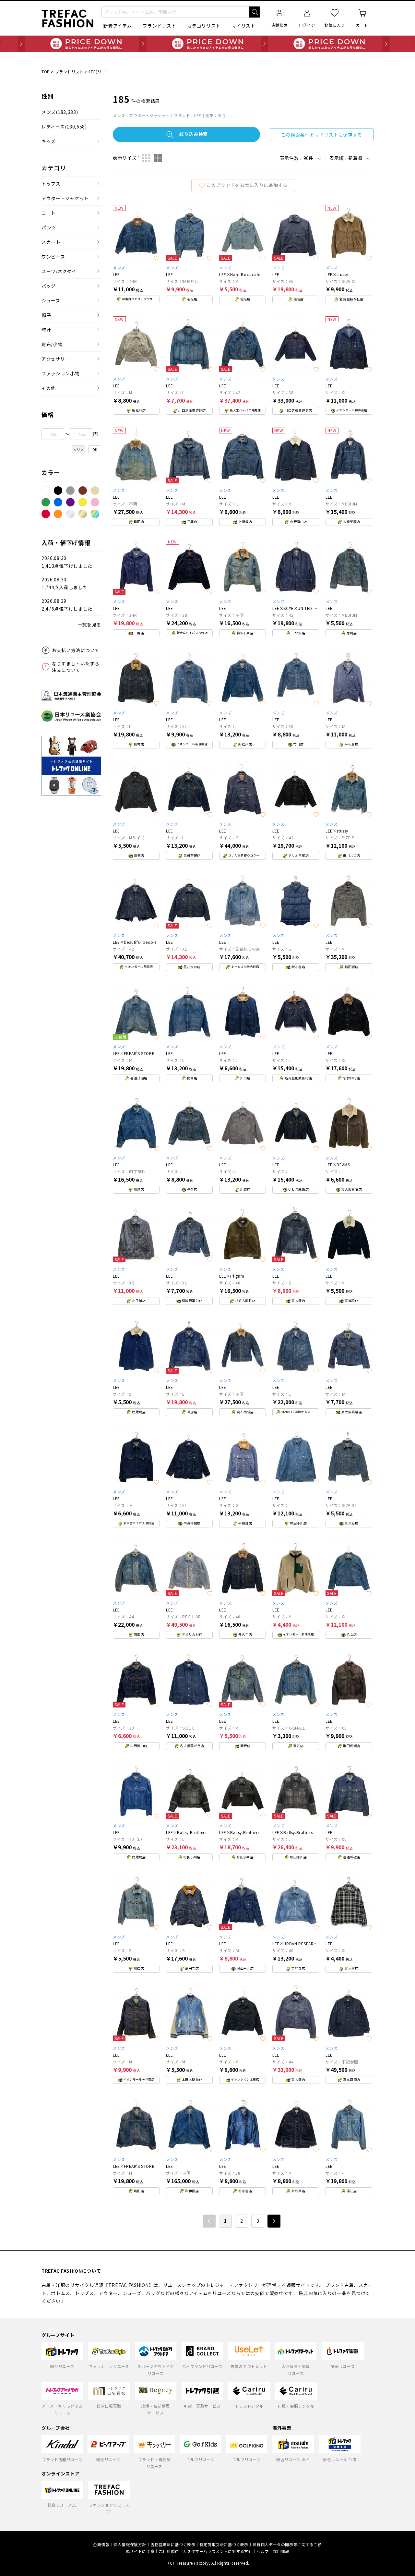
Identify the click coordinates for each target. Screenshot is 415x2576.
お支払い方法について (76, 650)
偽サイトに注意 (140, 2551)
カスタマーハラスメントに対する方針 (218, 2551)
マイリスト (243, 26)
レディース (64, 127)
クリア (79, 450)
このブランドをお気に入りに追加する (247, 185)
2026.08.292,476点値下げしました (67, 605)
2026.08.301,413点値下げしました (67, 562)
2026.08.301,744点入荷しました (65, 583)
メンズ (60, 112)
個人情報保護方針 (130, 2544)
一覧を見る (89, 625)
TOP (46, 72)
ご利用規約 (169, 2551)
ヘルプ (263, 2551)
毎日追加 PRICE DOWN (207, 44)
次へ (274, 2221)
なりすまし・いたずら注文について (76, 667)
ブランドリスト (159, 26)
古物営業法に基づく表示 (173, 2544)
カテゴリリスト (204, 26)
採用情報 (281, 2551)
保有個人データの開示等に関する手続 (287, 2544)
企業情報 (101, 2544)
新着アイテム (118, 26)
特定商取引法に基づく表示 (224, 2544)
